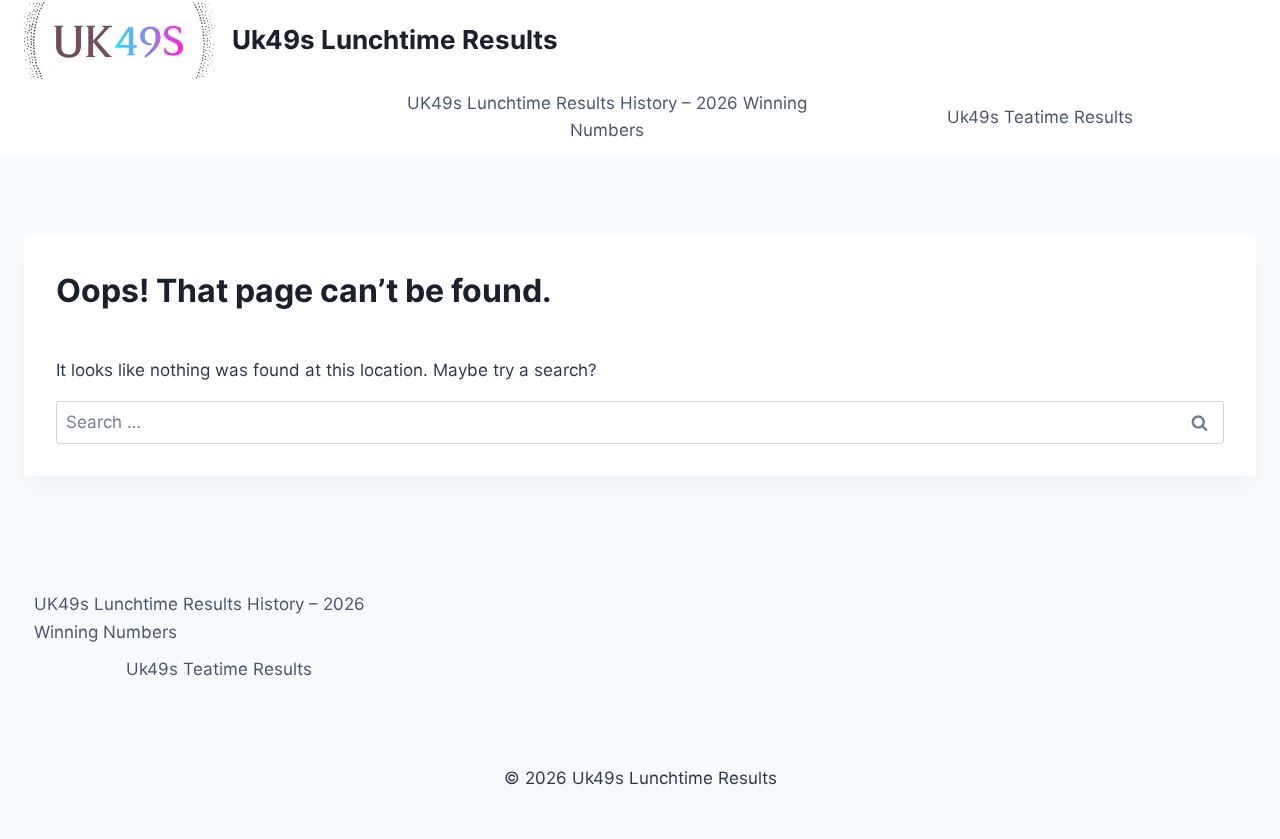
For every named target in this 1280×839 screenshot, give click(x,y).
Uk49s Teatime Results (1040, 117)
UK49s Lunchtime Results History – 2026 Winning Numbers (607, 116)
